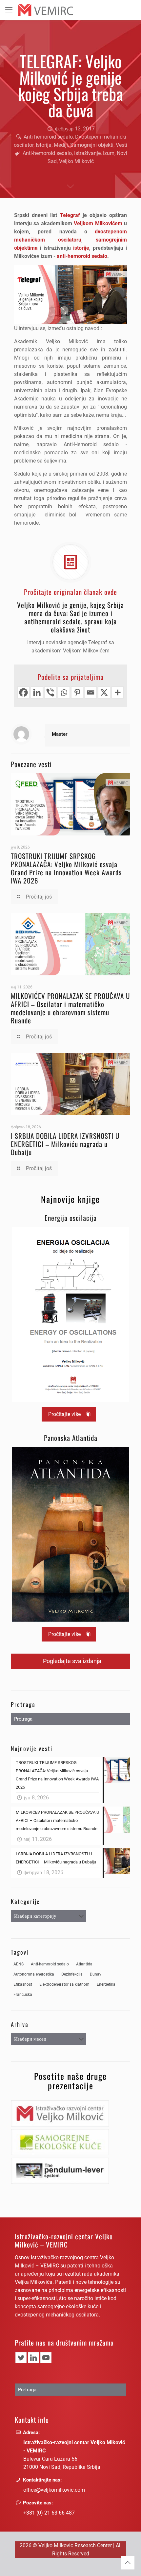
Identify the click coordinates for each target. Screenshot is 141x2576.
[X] (104, 692)
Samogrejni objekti (92, 145)
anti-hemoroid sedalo (82, 256)
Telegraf (70, 215)
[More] (118, 692)
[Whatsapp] (64, 692)
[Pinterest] (77, 692)
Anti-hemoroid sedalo (47, 153)
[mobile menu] (9, 10)
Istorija (44, 145)
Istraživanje (87, 153)
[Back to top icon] (128, 2563)
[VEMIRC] (45, 10)
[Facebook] (23, 692)
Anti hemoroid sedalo (48, 137)
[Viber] (50, 692)
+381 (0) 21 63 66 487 (49, 2513)
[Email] (91, 692)
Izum (109, 153)
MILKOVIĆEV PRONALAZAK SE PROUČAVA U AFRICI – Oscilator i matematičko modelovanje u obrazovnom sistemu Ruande (70, 1008)
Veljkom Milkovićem (97, 223)
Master (60, 734)
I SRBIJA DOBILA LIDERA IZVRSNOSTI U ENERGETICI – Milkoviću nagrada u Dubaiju (65, 1144)
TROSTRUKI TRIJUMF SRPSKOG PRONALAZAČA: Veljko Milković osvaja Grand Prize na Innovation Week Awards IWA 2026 (66, 868)
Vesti (121, 145)
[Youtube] (46, 2358)
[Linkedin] (37, 692)
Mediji (61, 145)
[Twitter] (21, 2358)
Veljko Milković (76, 161)
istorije (81, 248)
